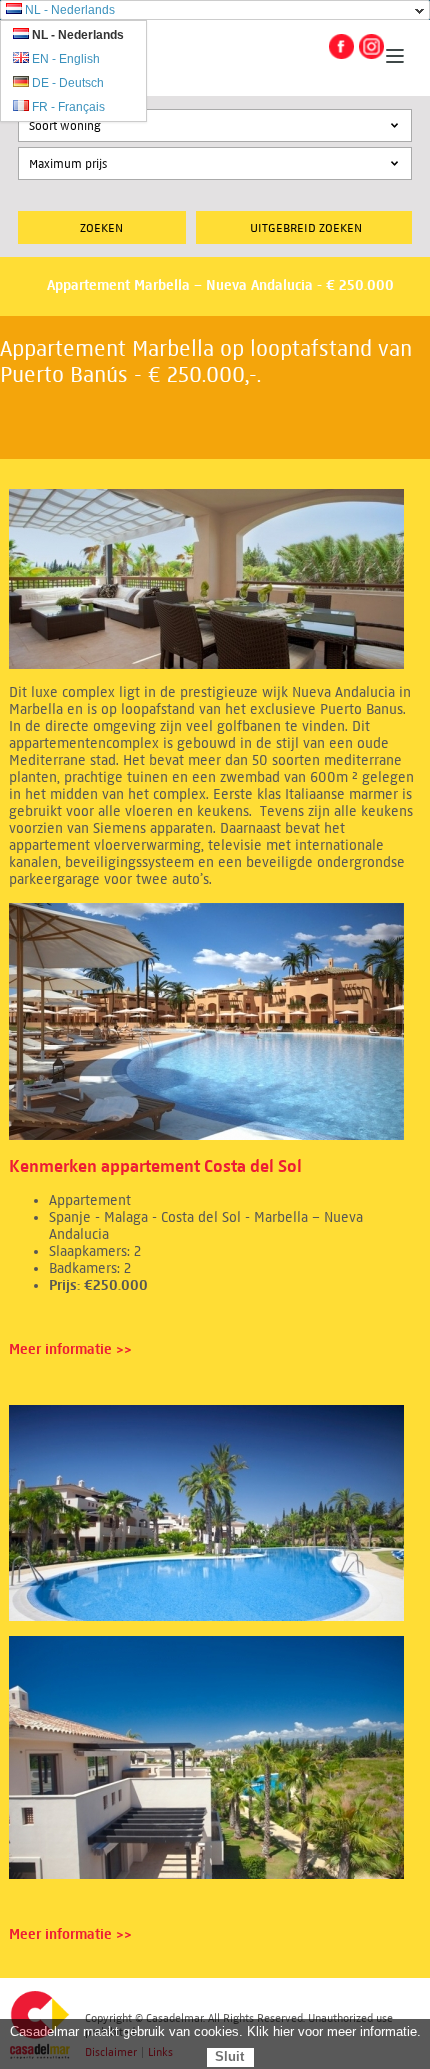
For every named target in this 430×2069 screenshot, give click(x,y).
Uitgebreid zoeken (306, 227)
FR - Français (68, 107)
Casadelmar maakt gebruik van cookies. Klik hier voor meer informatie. (215, 2031)
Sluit (229, 2056)
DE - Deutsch (68, 83)
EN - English (66, 59)
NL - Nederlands (70, 10)
